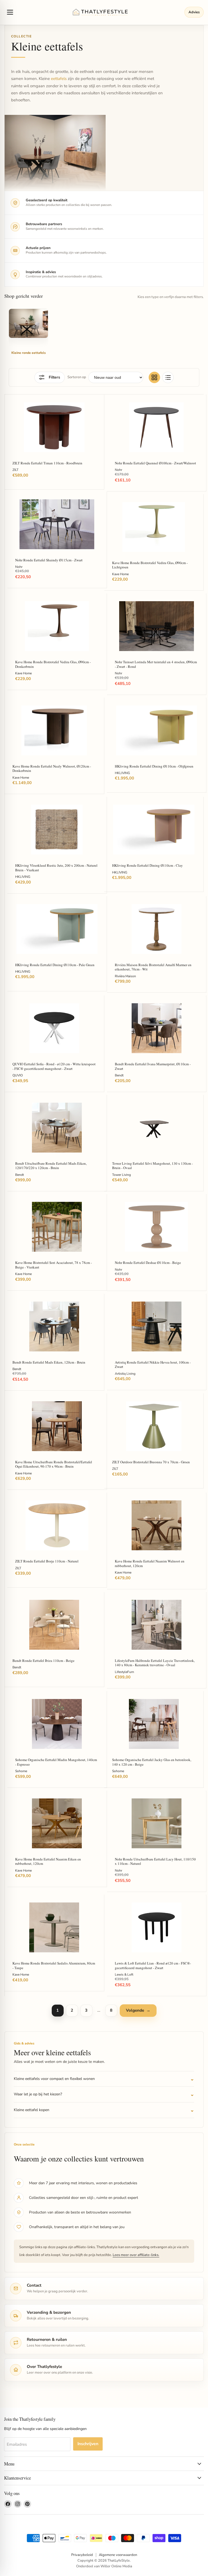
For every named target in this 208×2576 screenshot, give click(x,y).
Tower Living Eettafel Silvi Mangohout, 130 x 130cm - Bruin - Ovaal (152, 1166)
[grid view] (154, 377)
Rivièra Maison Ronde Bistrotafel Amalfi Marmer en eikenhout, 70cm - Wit (153, 967)
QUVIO (18, 1075)
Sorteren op (77, 377)
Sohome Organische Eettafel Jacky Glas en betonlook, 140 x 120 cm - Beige (152, 1762)
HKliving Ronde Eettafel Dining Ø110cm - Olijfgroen (154, 766)
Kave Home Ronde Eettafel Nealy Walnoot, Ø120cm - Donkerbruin (52, 768)
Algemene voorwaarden (118, 2555)
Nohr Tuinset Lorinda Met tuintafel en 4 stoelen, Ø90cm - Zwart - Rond (156, 664)
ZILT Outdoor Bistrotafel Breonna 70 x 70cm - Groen (151, 1462)
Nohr (118, 470)
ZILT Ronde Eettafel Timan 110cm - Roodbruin (47, 463)
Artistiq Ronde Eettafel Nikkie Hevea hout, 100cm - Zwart (153, 1365)
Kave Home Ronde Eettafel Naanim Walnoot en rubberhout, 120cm (150, 1563)
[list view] (168, 377)
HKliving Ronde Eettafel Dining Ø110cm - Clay (147, 865)
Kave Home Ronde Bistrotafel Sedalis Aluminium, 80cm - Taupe (54, 1965)
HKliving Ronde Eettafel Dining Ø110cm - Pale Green (55, 965)
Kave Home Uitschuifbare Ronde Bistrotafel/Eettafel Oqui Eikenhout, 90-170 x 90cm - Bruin (54, 1464)
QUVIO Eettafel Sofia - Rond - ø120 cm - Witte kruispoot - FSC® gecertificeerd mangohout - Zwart (54, 1066)
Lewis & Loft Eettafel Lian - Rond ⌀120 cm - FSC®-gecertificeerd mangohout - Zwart (153, 1965)
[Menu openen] (10, 12)
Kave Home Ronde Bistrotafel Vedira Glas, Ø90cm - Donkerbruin (53, 664)
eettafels (59, 79)
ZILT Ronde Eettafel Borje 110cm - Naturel (47, 1561)
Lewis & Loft (124, 1975)
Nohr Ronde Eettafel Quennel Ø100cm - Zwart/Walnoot (155, 463)
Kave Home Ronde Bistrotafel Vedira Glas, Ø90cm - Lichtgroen (150, 565)
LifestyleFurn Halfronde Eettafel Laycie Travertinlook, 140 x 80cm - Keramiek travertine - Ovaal (155, 1663)
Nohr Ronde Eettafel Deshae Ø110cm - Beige (148, 1263)
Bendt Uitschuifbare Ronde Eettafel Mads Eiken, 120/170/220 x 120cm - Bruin (51, 1166)
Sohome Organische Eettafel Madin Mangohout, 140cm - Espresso (56, 1762)
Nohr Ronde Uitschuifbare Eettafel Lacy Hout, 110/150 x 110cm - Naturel (155, 1861)
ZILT (15, 470)
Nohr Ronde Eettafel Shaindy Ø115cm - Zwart (49, 560)
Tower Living (121, 1175)
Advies (194, 12)
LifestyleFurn (124, 1672)
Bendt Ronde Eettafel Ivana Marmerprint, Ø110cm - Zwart (153, 1066)
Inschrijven (88, 2444)
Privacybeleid (82, 2555)
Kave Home (120, 574)
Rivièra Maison (125, 976)
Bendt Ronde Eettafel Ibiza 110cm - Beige (43, 1661)
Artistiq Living (125, 1374)
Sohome (21, 1771)
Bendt (119, 1075)
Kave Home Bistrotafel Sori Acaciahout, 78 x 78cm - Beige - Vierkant (53, 1265)
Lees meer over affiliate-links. (136, 2255)
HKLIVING (122, 773)
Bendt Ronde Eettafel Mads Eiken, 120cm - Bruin (49, 1362)
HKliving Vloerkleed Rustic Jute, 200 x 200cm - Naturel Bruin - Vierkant (56, 868)
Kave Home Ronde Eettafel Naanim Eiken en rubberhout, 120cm (48, 1861)
